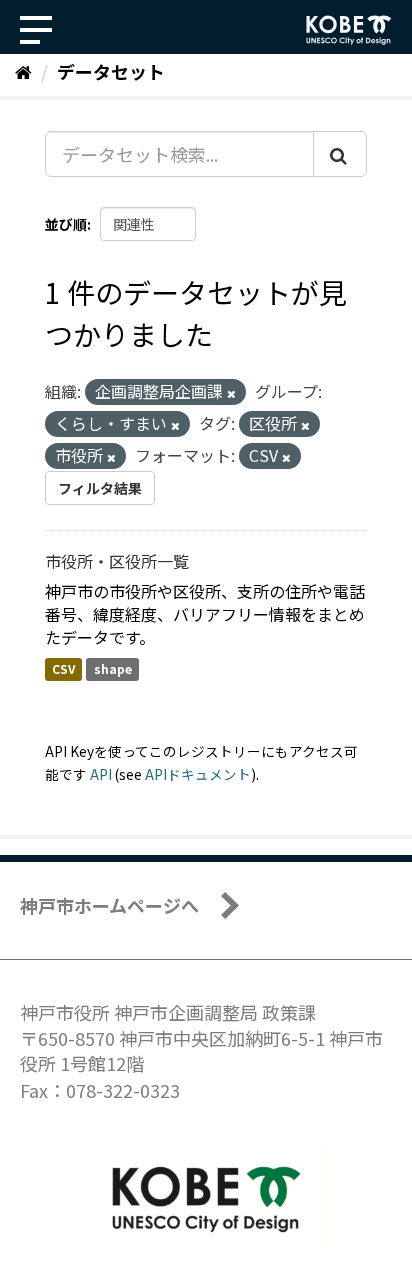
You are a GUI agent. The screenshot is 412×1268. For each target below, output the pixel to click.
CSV (63, 668)
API (101, 774)
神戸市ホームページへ (109, 905)
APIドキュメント (198, 774)
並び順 (66, 224)
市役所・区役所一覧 (117, 561)
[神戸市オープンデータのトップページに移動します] (349, 30)
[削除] (231, 393)
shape (113, 668)
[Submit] (340, 154)
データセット (111, 71)
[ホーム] (23, 71)
